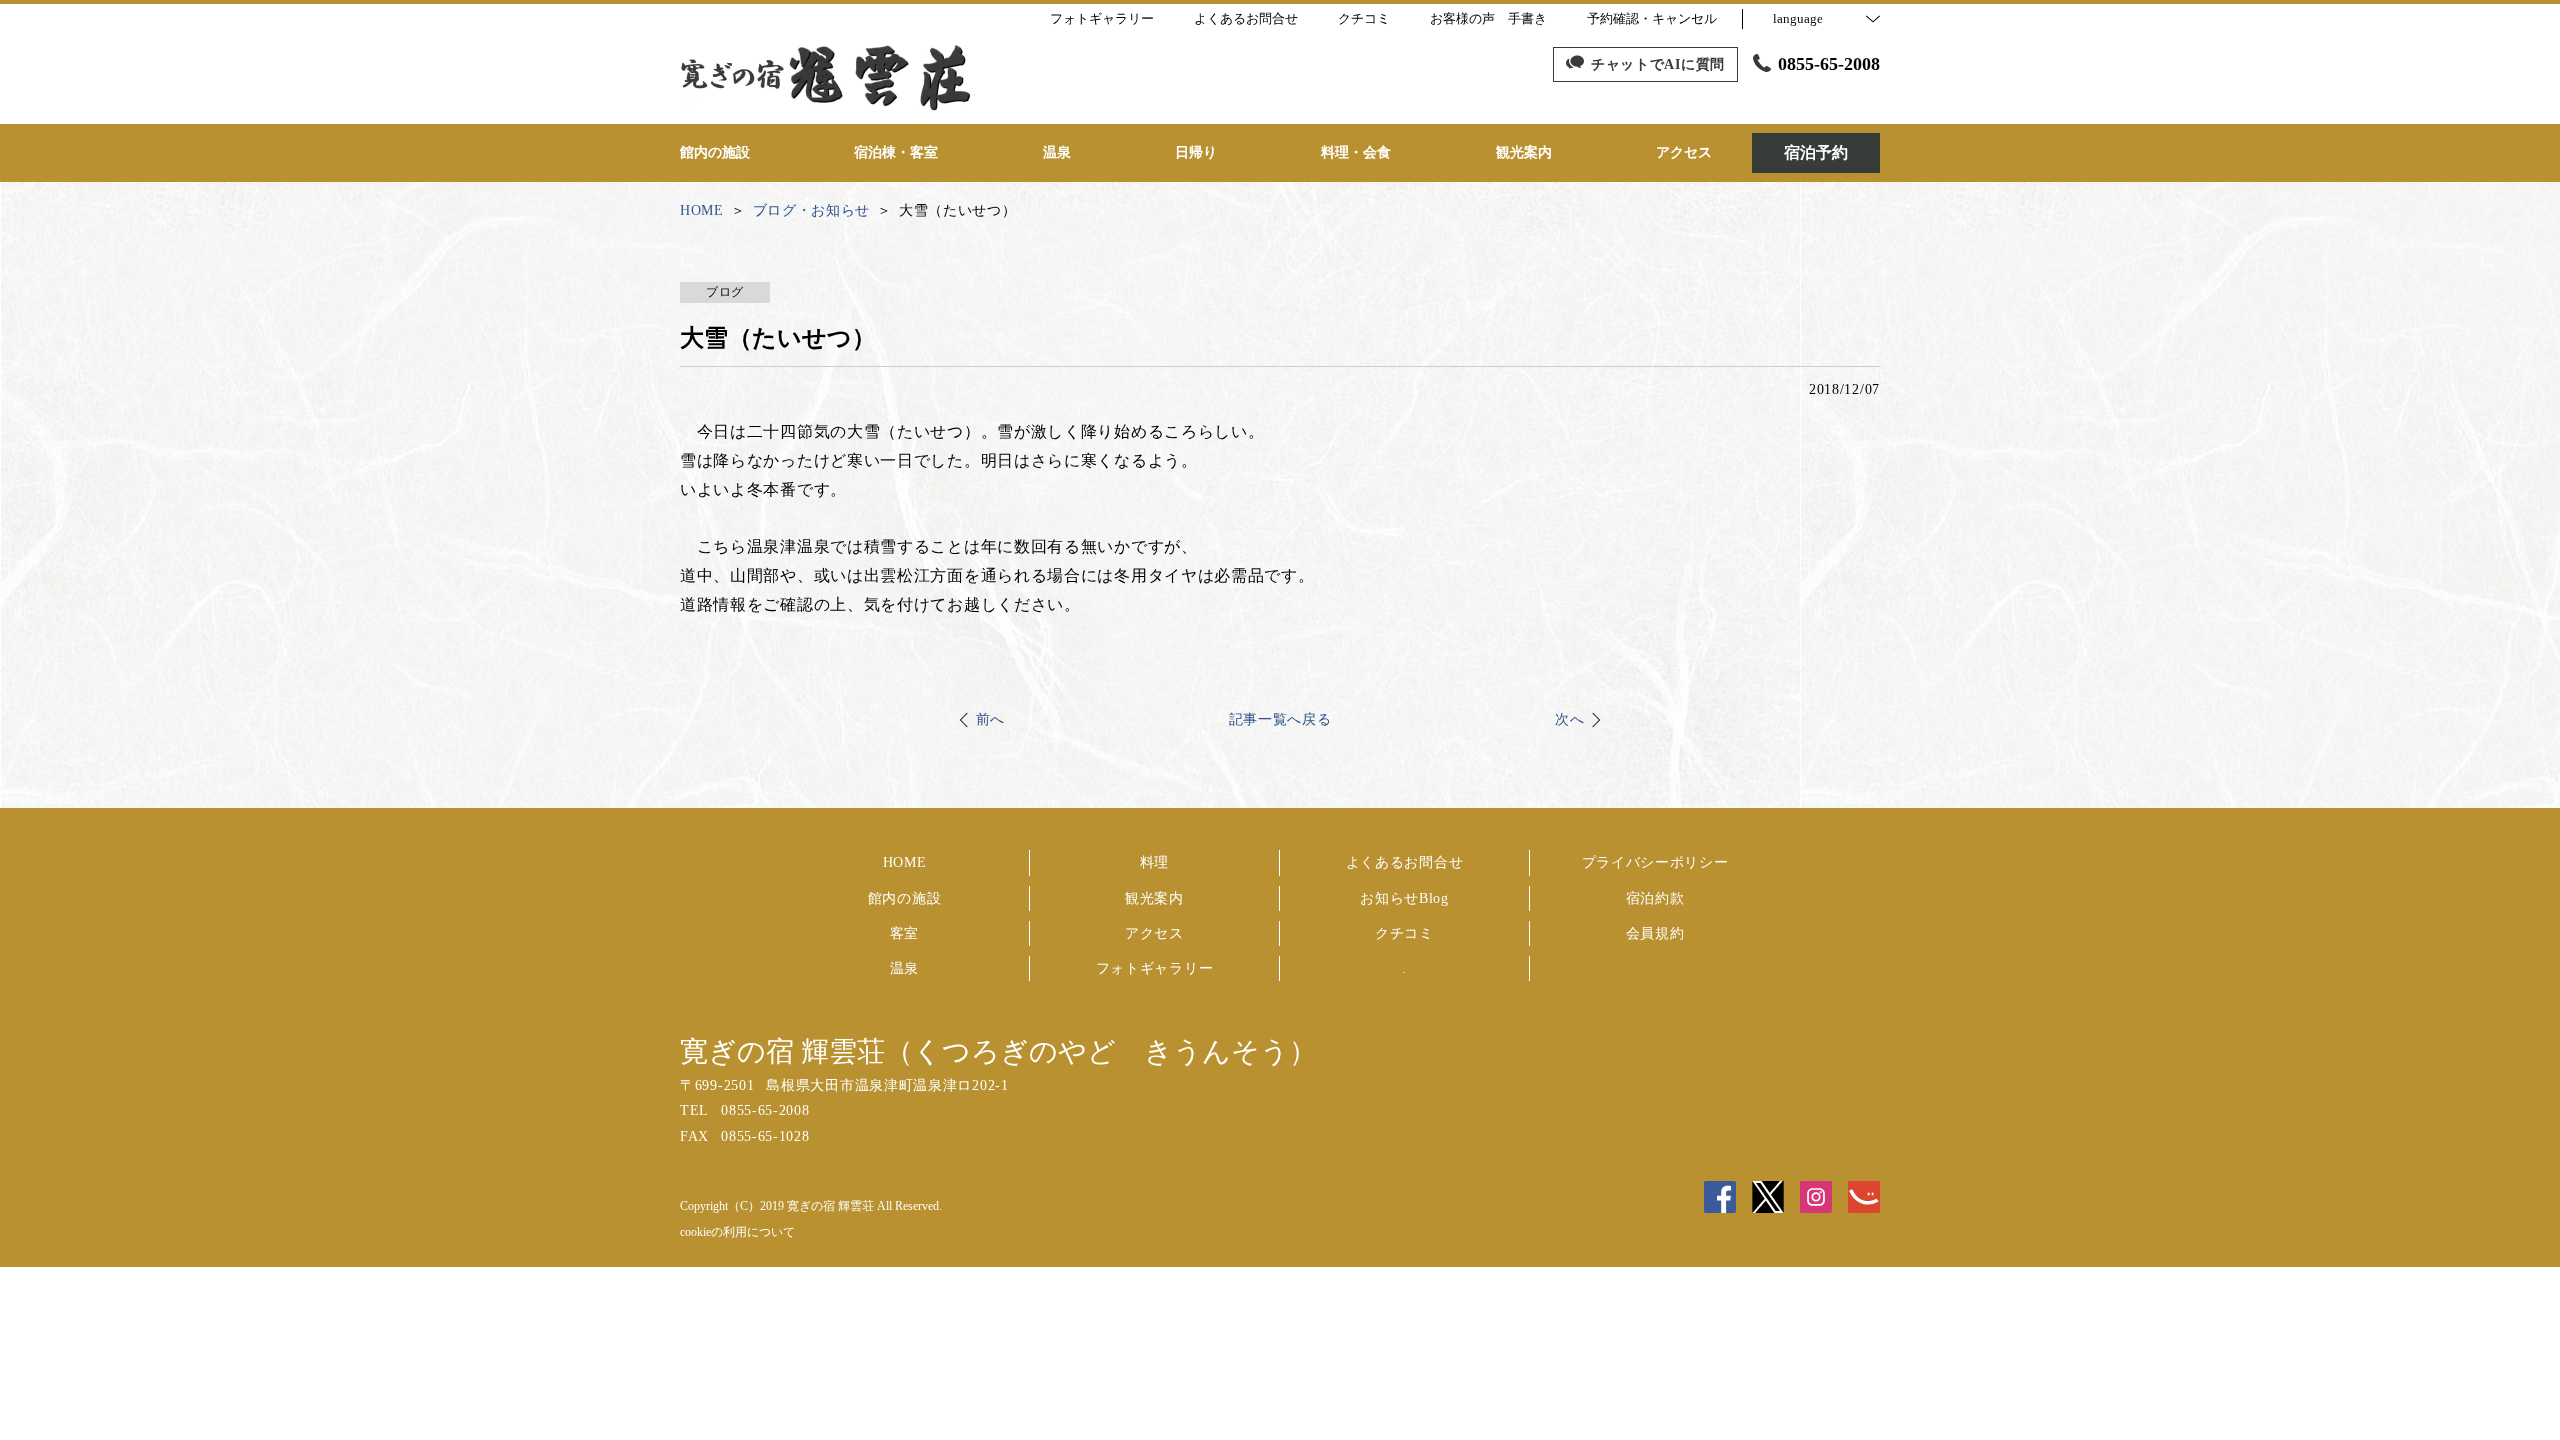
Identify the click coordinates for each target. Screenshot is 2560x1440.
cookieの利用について (737, 1232)
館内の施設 (905, 898)
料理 (1154, 862)
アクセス (1154, 933)
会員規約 (1655, 933)
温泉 (904, 968)
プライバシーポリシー (1655, 862)
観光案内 (1154, 898)
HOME (905, 862)
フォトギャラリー (1155, 968)
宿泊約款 (1655, 898)
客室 (904, 933)
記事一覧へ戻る (1280, 719)
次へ (1569, 719)
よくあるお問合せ (1405, 862)
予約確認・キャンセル (1652, 18)
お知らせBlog (1404, 898)
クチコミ (1404, 933)
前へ (990, 719)
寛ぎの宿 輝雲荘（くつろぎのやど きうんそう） (998, 1051)
